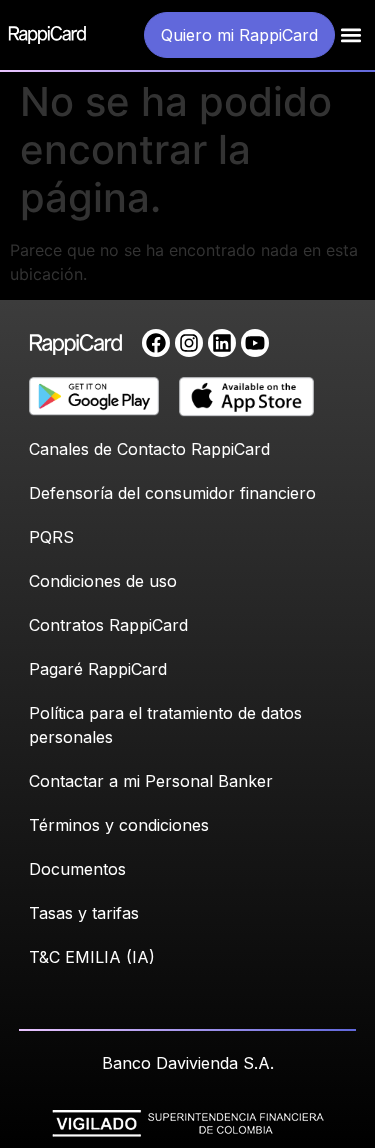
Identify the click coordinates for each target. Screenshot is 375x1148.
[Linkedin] (222, 343)
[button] (351, 35)
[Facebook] (156, 343)
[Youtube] (255, 343)
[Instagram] (189, 343)
